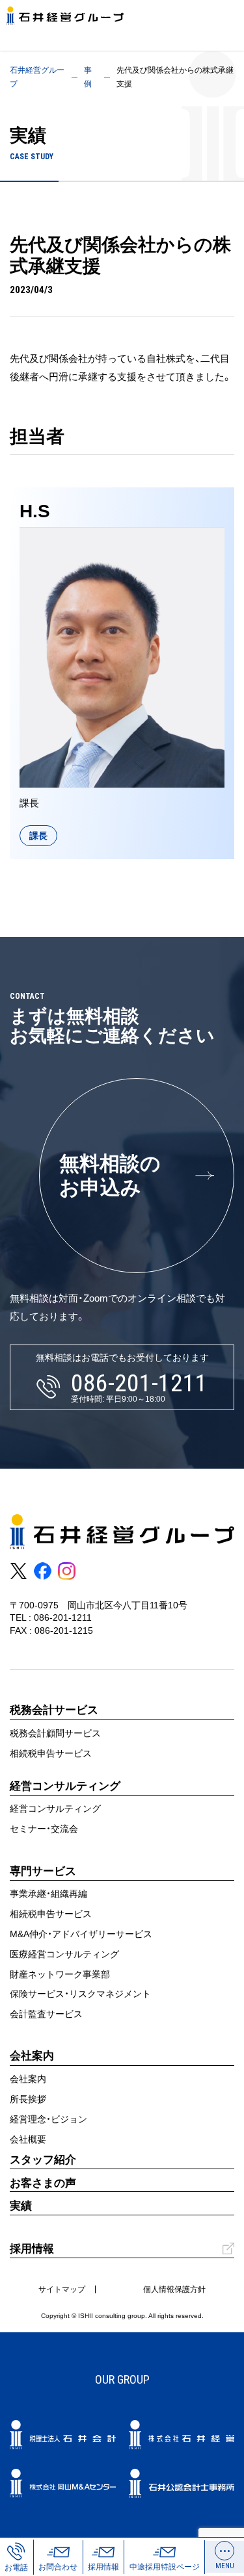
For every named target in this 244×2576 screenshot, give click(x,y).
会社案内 (28, 2079)
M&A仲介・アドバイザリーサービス (81, 1934)
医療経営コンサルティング (64, 1954)
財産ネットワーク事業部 (60, 1974)
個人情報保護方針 (174, 2289)
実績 (21, 2206)
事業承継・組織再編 (48, 1894)
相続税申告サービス (51, 1753)
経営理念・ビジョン (48, 2119)
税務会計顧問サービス (55, 1733)
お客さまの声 (43, 2183)
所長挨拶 (28, 2099)
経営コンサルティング (55, 1809)
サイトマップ (62, 2289)
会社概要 (28, 2139)
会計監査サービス (46, 2014)
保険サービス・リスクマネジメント (80, 1994)
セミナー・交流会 (44, 1829)
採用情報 (32, 2249)
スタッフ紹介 (43, 2160)
